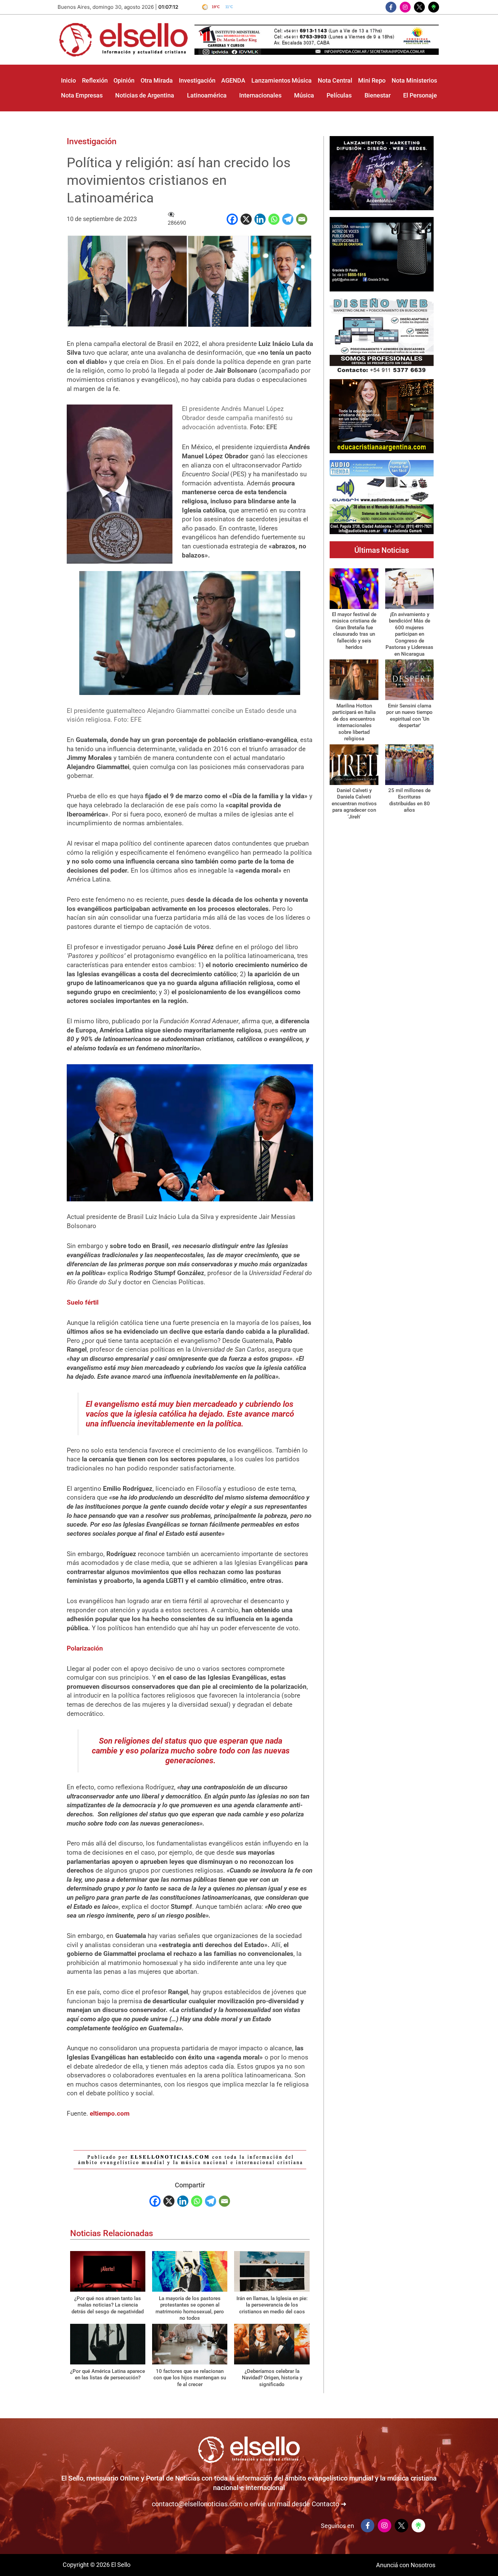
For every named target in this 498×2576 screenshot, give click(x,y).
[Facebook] (232, 219)
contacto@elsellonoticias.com (197, 2504)
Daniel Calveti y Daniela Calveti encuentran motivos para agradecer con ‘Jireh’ (354, 804)
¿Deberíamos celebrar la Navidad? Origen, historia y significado (272, 2378)
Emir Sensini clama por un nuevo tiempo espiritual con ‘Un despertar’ (409, 716)
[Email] (302, 219)
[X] (246, 219)
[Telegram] (288, 219)
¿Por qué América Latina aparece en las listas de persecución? (108, 2375)
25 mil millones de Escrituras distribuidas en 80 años (409, 800)
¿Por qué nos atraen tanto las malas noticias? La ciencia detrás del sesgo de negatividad (108, 2305)
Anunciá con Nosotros (406, 2565)
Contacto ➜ (329, 2504)
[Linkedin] (260, 219)
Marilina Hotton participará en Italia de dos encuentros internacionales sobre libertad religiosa (354, 722)
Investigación (92, 141)
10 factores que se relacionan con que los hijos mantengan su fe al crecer (190, 2378)
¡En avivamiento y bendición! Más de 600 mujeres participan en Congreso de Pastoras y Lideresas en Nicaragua (409, 634)
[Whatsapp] (274, 219)
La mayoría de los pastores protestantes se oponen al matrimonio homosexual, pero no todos (190, 2308)
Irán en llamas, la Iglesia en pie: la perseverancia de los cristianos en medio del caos (272, 2305)
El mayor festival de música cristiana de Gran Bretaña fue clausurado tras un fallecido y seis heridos (354, 631)
